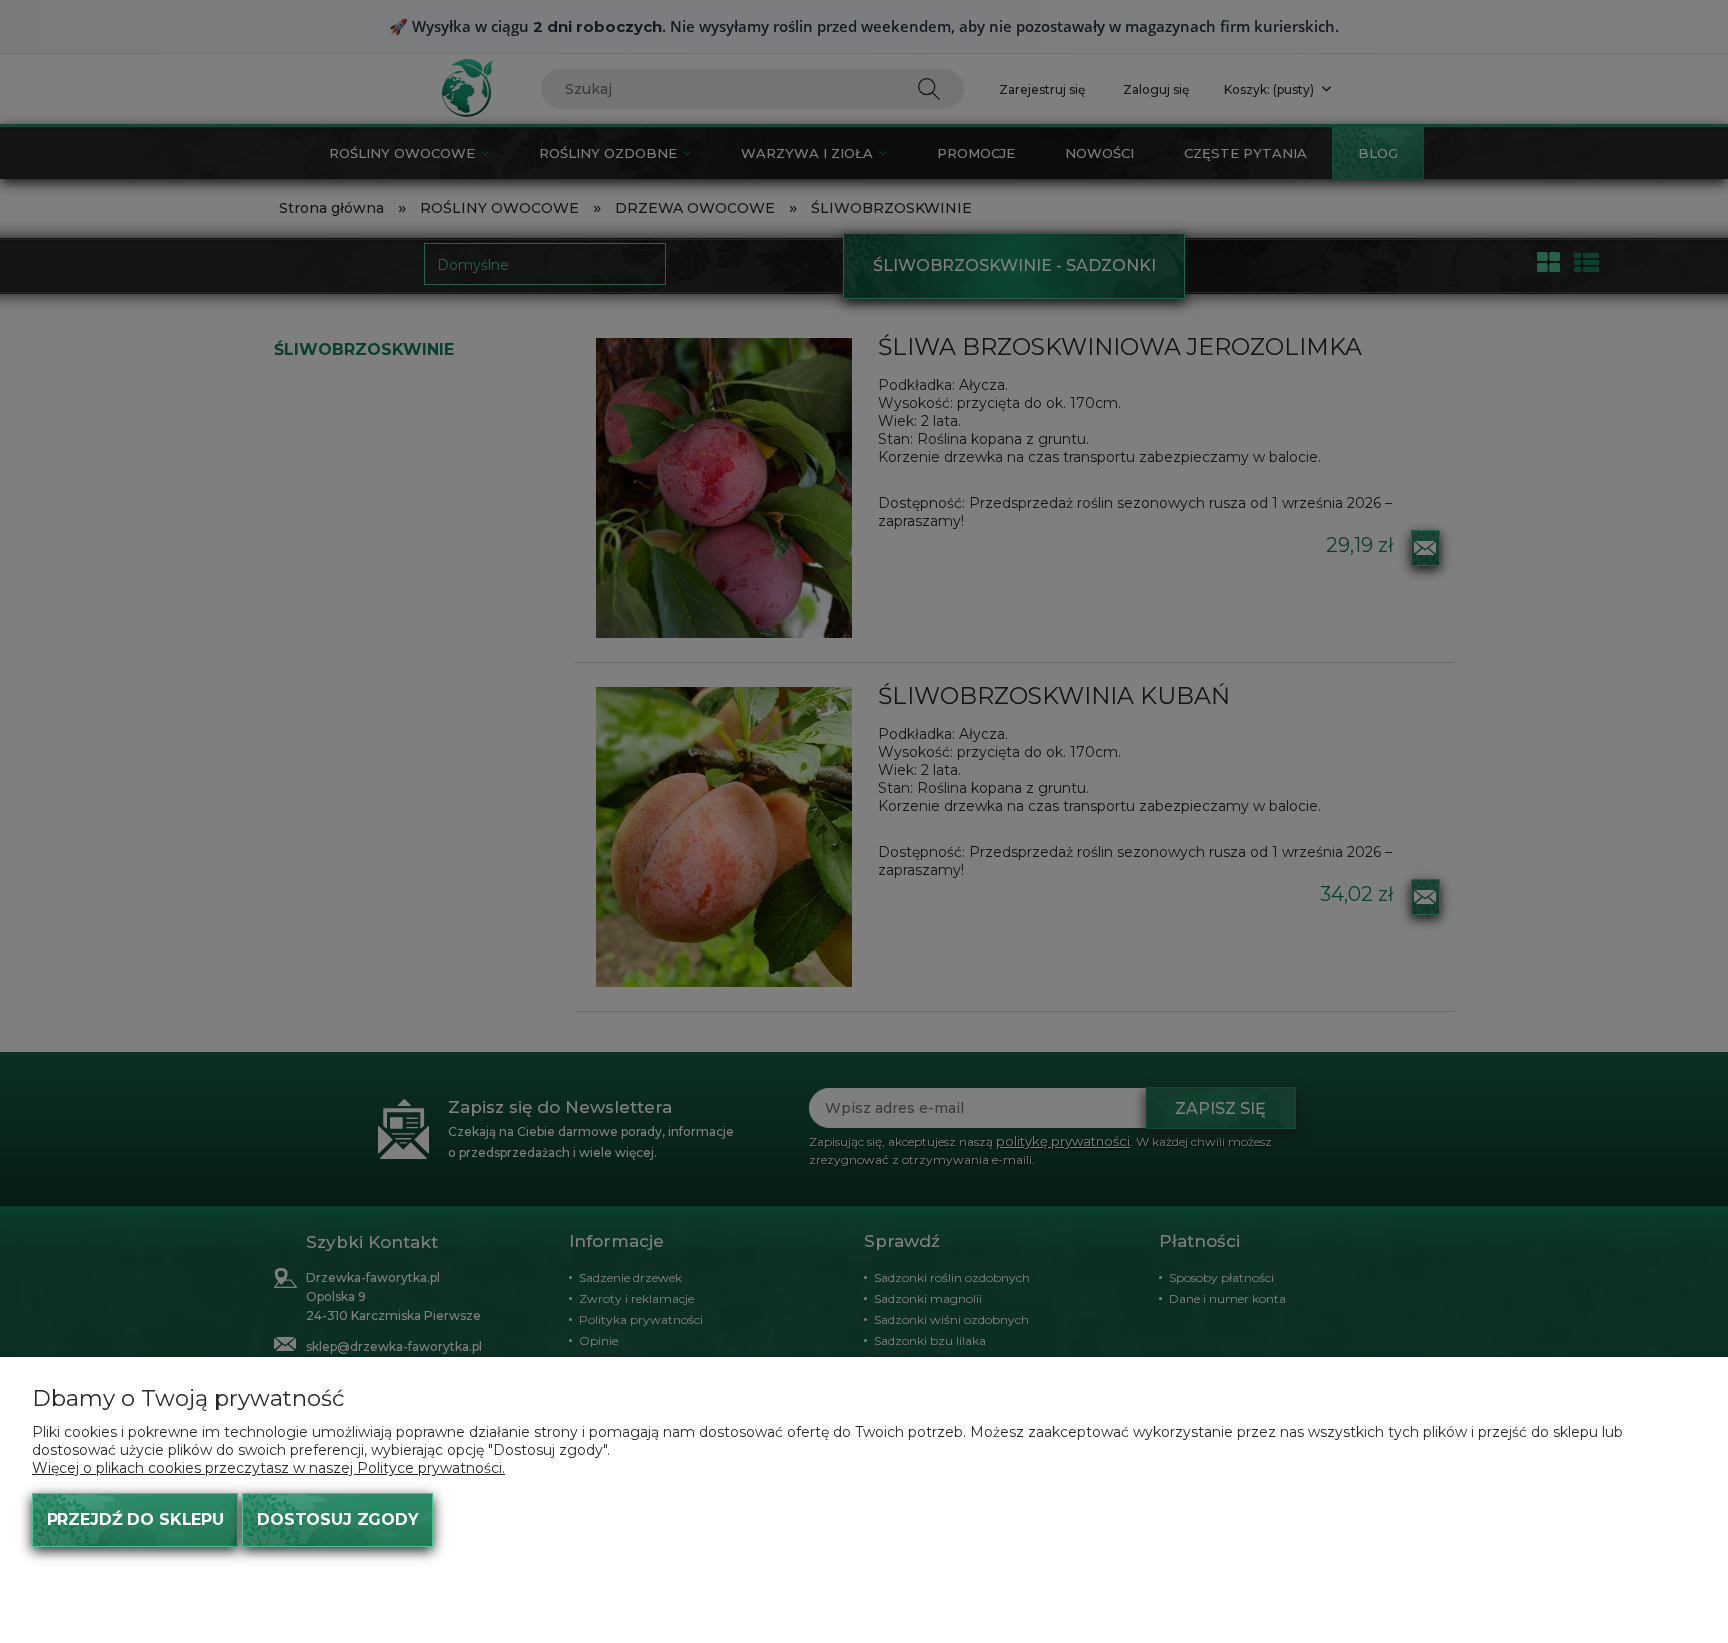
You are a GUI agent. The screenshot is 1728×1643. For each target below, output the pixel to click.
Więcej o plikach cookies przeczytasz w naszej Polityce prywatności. (268, 1468)
